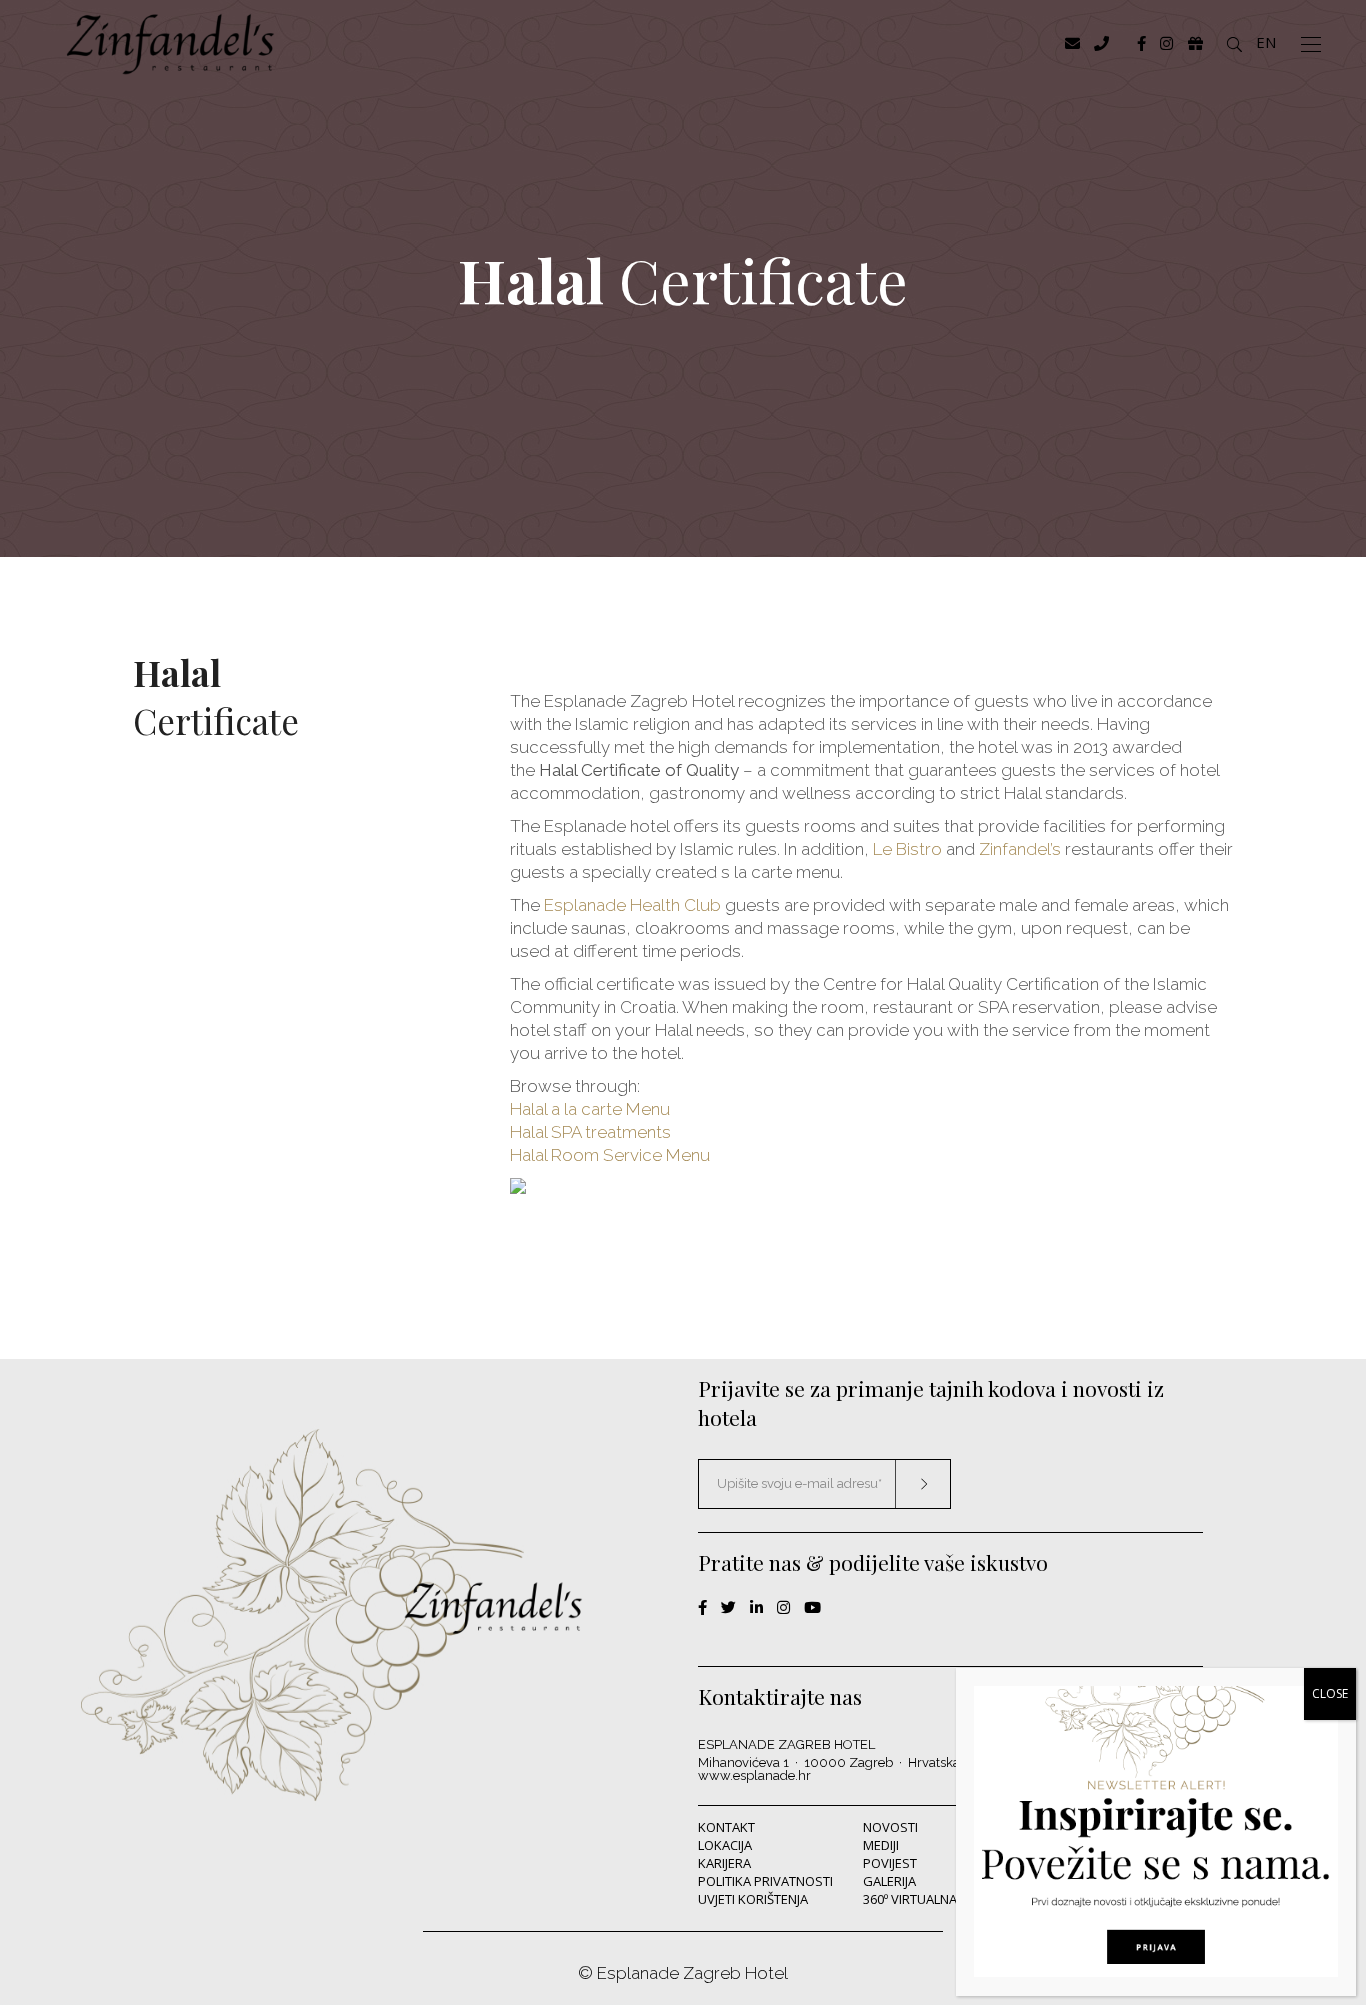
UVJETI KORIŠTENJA (753, 1899)
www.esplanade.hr (754, 1775)
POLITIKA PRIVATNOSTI (765, 1881)
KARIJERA (724, 1863)
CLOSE (1330, 1693)
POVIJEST (890, 1863)
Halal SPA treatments (590, 1132)
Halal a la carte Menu (590, 1109)
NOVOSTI (890, 1827)
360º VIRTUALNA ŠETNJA (932, 1899)
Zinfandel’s (1020, 849)
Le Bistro (907, 849)
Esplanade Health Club (632, 905)
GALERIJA (889, 1881)
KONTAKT (726, 1827)
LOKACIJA (725, 1845)
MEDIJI (881, 1845)
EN (1266, 42)
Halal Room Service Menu (610, 1155)
